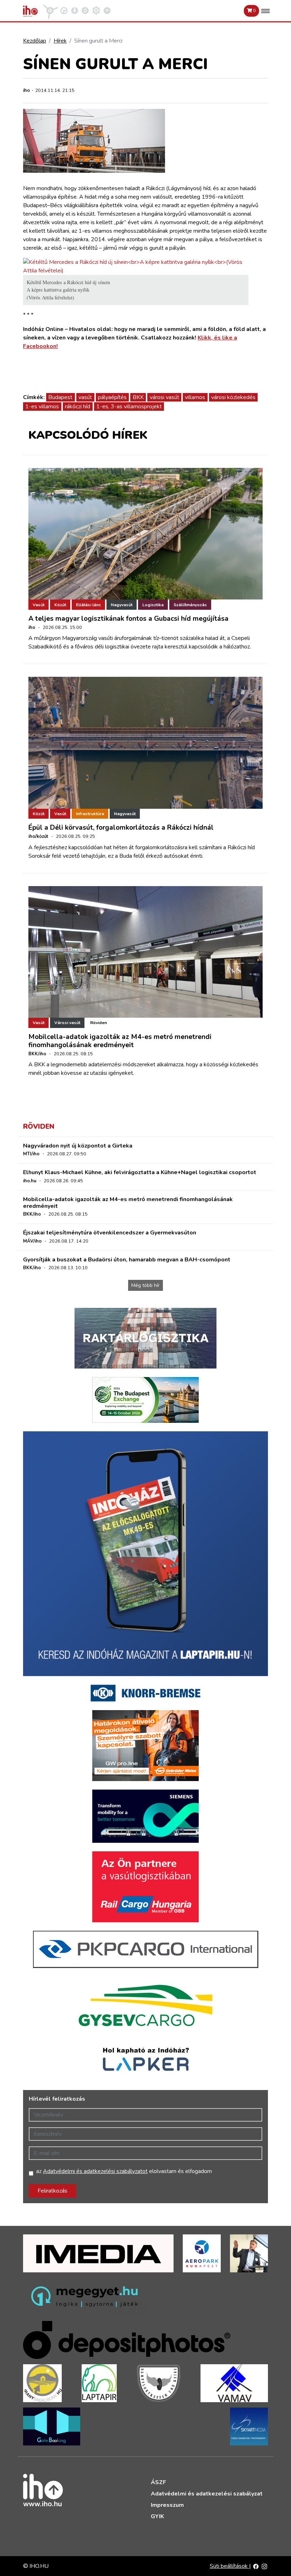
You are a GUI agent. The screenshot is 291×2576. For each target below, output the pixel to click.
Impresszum (167, 2505)
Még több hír (145, 1285)
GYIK (157, 2516)
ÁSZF (158, 2482)
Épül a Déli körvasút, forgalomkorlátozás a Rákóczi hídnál (121, 828)
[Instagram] (264, 2566)
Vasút (39, 605)
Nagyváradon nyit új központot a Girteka (78, 1146)
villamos (195, 397)
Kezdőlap (35, 41)
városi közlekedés (233, 397)
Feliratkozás (53, 2191)
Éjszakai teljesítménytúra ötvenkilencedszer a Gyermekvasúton (110, 1233)
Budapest (60, 397)
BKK (138, 397)
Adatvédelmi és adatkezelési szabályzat (207, 2494)
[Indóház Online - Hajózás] (96, 10)
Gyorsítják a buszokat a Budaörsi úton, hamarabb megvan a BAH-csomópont (127, 1260)
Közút (60, 605)
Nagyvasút (122, 605)
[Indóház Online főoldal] (107, 10)
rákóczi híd (78, 407)
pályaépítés (112, 397)
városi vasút (164, 397)
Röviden (98, 1023)
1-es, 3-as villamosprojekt (129, 407)
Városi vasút (67, 1023)
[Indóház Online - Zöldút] (85, 10)
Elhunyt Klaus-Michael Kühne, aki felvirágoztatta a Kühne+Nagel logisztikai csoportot (140, 1172)
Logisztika (153, 605)
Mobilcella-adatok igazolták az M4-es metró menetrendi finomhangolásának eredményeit (120, 1041)
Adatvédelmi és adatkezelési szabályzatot (95, 2171)
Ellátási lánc (88, 605)
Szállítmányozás (190, 605)
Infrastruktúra (90, 814)
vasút (85, 397)
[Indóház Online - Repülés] (51, 10)
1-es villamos (42, 407)
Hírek (60, 41)
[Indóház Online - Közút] (64, 10)
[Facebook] (256, 2566)
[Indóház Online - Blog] (75, 10)
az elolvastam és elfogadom (124, 2171)
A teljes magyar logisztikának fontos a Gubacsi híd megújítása (128, 619)
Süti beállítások (229, 2566)
